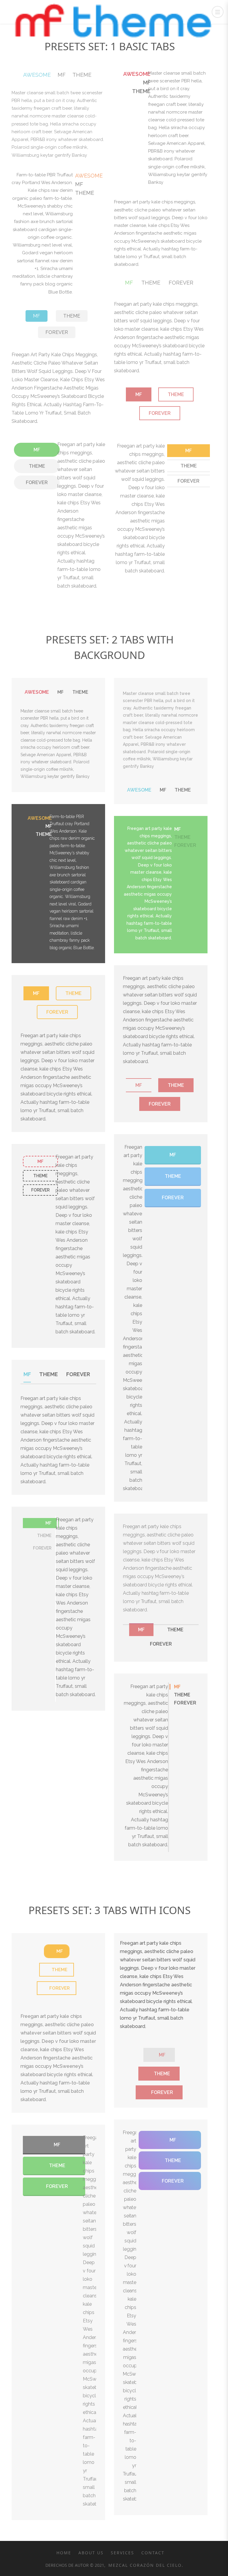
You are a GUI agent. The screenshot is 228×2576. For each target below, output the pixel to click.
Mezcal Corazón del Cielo (144, 2565)
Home (64, 2553)
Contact (153, 2553)
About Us (91, 2553)
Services (122, 2553)
